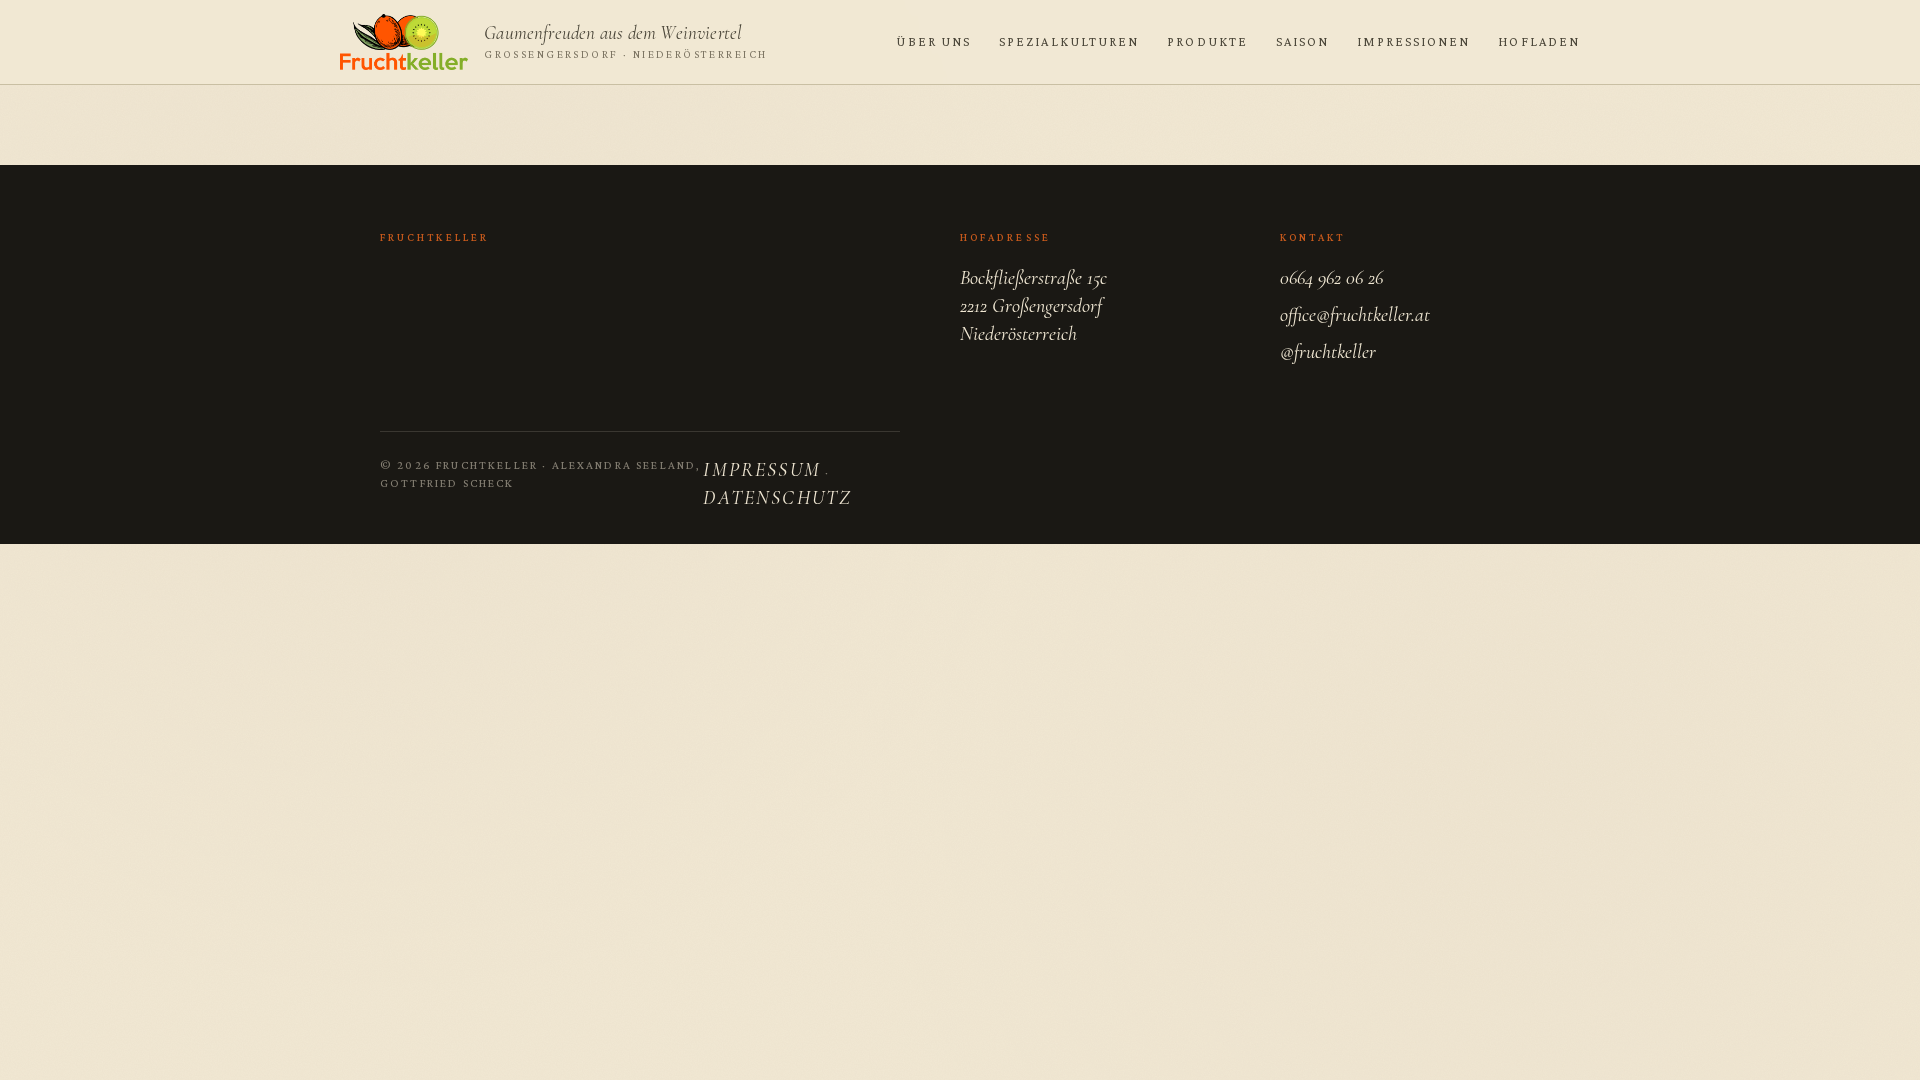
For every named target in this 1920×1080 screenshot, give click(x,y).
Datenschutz (777, 498)
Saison (1302, 41)
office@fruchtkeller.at (1355, 315)
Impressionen (1413, 41)
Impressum (761, 470)
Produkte (1207, 41)
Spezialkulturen (1069, 41)
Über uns (933, 41)
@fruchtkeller (1328, 352)
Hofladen (1539, 41)
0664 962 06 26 (1331, 278)
